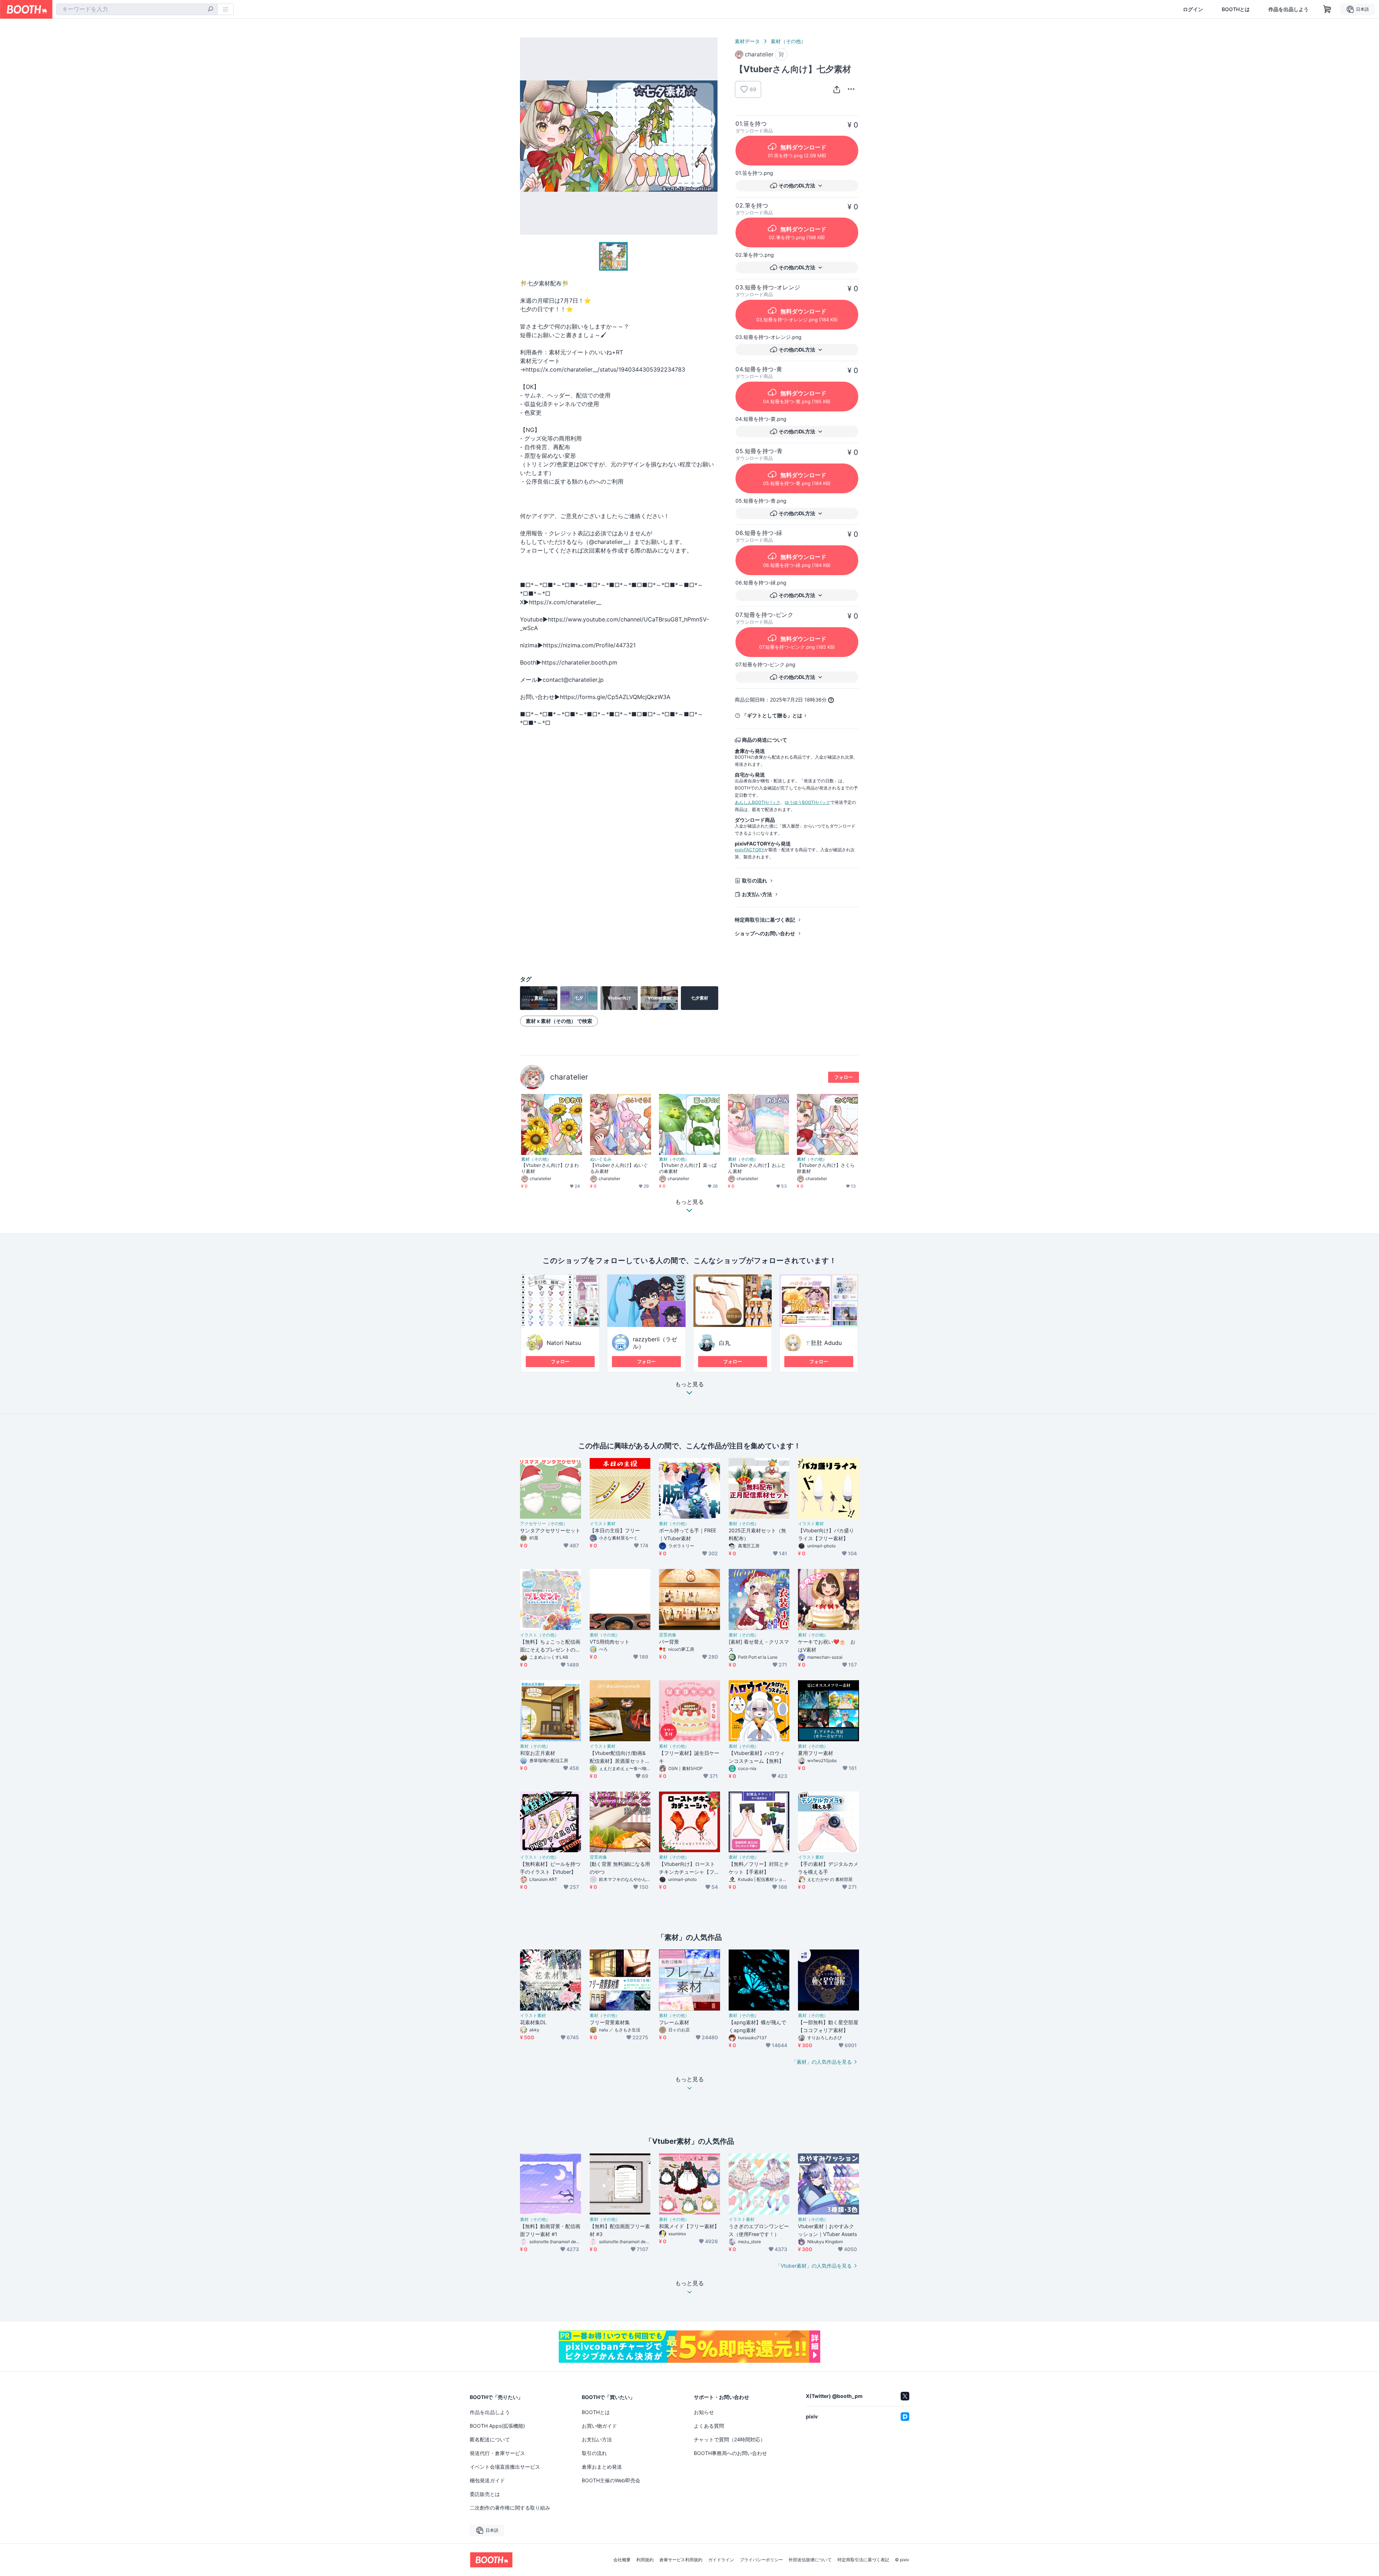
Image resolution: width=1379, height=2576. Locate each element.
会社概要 (622, 2560)
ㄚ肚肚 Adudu (823, 1343)
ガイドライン (721, 2560)
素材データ (747, 41)
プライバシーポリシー (761, 2560)
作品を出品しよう (1289, 9)
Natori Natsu (564, 1343)
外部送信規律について (810, 2560)
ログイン (1193, 9)
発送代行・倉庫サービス (497, 2453)
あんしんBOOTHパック (758, 802)
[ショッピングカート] (1327, 9)
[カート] (781, 54)
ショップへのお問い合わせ (765, 933)
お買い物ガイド (599, 2426)
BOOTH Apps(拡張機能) (497, 2426)
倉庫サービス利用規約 (681, 2560)
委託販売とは (485, 2494)
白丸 (725, 1343)
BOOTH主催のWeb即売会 (611, 2480)
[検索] (210, 10)
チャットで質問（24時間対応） (730, 2439)
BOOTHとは (1236, 9)
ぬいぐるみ (601, 1159)
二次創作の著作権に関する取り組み (510, 2508)
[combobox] (137, 9)
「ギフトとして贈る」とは (772, 715)
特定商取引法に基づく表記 (765, 920)
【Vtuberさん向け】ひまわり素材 (550, 1168)
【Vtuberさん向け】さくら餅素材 (826, 1168)
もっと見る (689, 1384)
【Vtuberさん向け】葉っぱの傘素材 (688, 1168)
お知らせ (704, 2412)
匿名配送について (490, 2439)
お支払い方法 (757, 894)
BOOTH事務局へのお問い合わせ (730, 2453)
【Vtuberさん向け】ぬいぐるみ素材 (619, 1168)
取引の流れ (754, 881)
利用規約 (645, 2560)
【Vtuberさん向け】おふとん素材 (757, 1168)
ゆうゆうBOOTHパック (807, 802)
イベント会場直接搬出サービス (505, 2467)
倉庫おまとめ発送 (602, 2467)
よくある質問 (709, 2426)
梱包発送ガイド (487, 2480)
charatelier (569, 1077)
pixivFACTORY (749, 850)
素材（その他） (788, 41)
